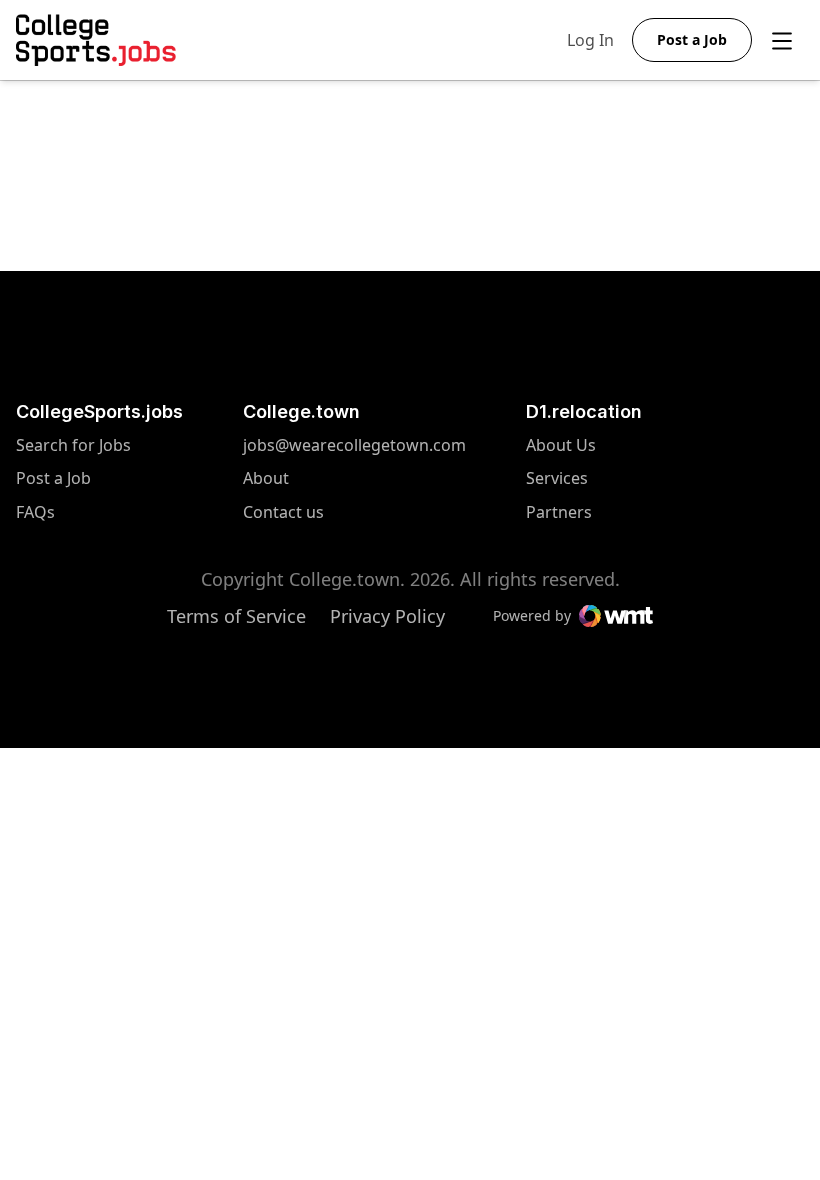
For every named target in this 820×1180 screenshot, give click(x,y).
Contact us (354, 512)
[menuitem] (99, 455)
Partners (561, 512)
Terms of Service (236, 616)
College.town (301, 411)
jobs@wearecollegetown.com (354, 445)
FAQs (35, 512)
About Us (561, 445)
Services (561, 478)
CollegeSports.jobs (99, 411)
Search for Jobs (73, 445)
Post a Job (53, 478)
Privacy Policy (387, 616)
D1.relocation (584, 411)
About (266, 478)
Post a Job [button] (692, 39)
